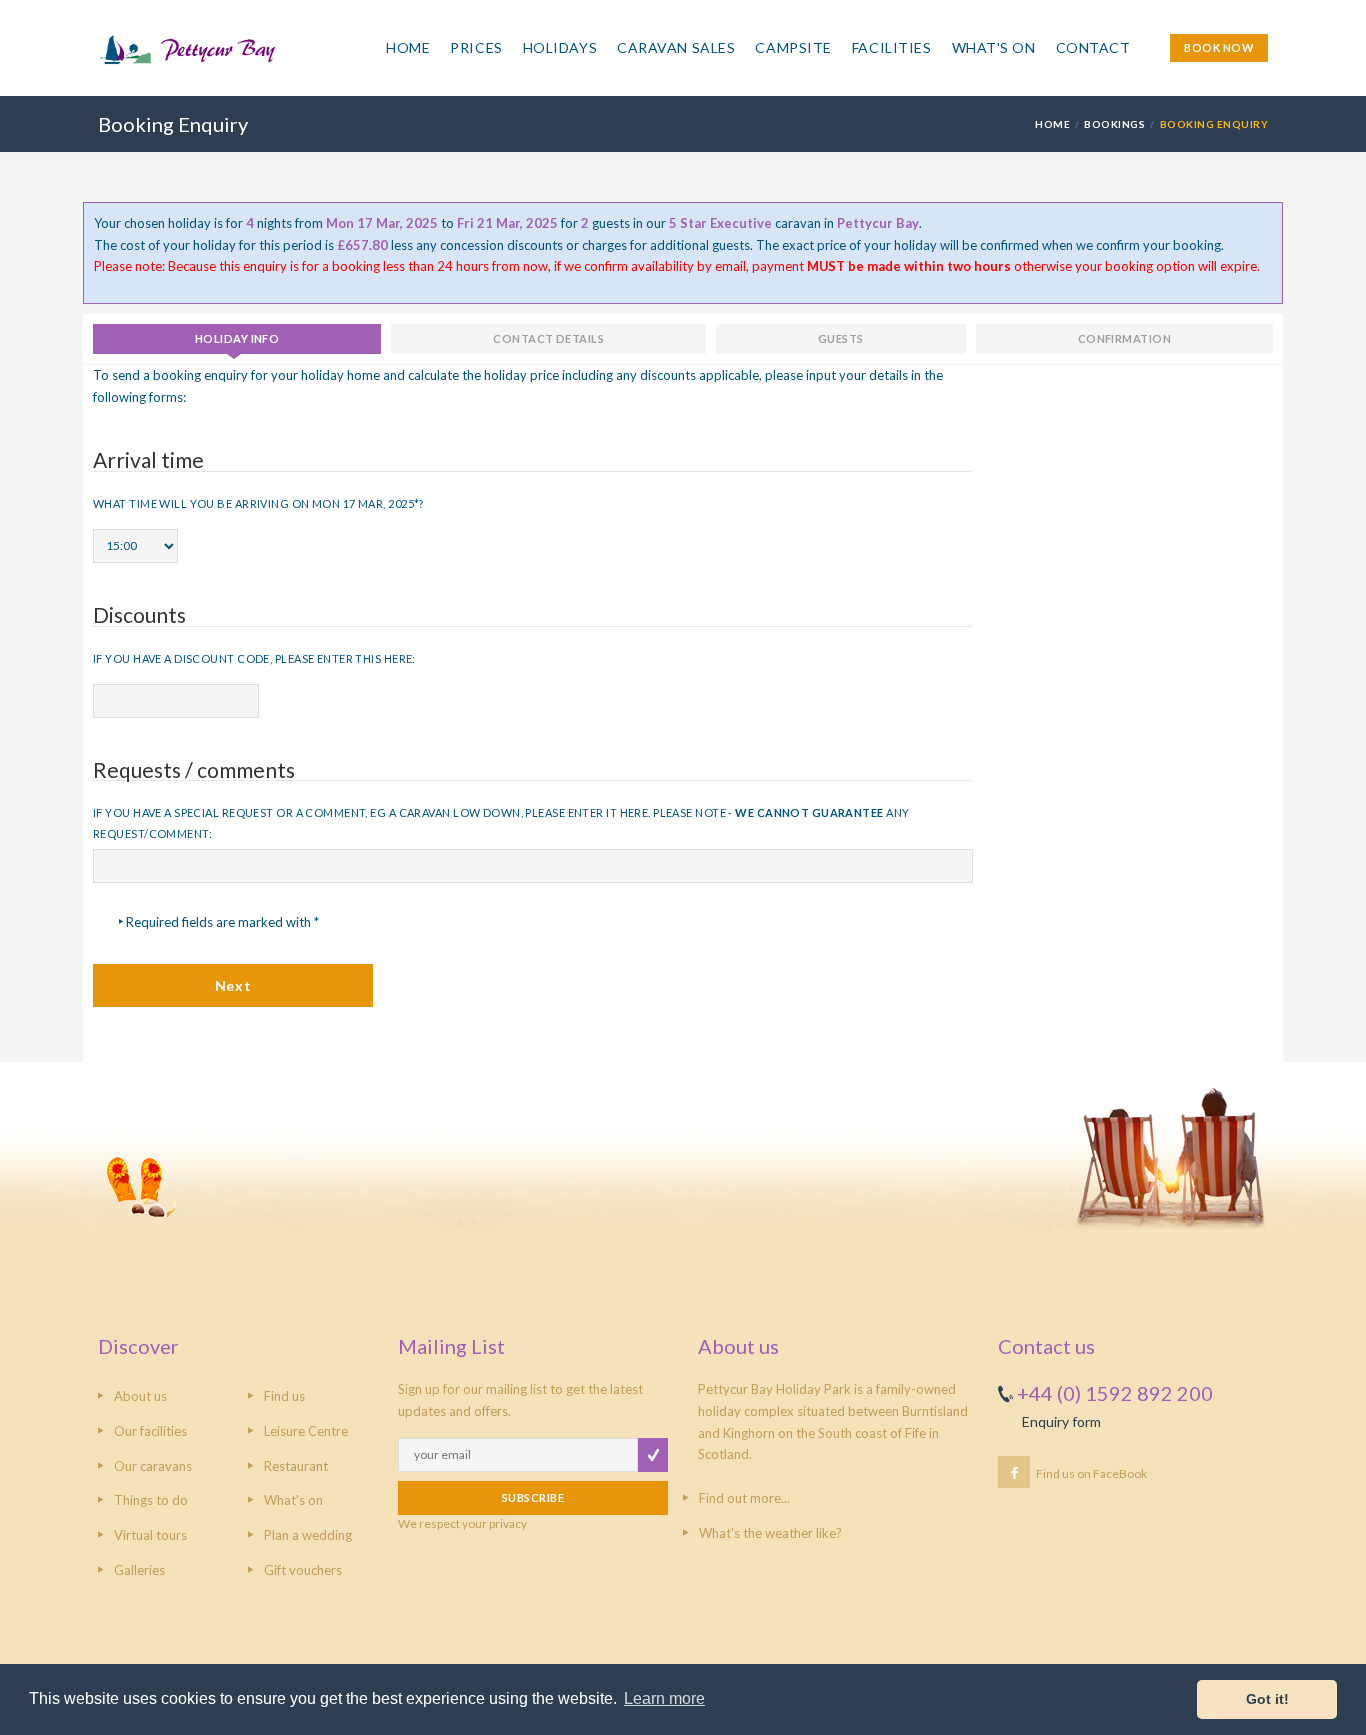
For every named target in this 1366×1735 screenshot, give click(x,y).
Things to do (151, 1500)
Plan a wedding (308, 1535)
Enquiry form (1061, 1421)
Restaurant (296, 1466)
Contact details (548, 338)
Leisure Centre (306, 1431)
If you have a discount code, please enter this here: (254, 658)
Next (233, 985)
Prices (476, 47)
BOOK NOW (1219, 47)
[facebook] (1014, 1472)
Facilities (892, 47)
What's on (293, 1500)
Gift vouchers (303, 1570)
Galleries (139, 1570)
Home (408, 47)
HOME (1052, 124)
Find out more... (744, 1498)
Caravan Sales (676, 47)
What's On (994, 47)
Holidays (560, 47)
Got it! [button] (1267, 1699)
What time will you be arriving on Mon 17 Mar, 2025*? (258, 503)
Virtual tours (150, 1535)
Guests (841, 338)
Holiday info (237, 338)
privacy (508, 1523)
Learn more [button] (664, 1698)
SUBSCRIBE (533, 1497)
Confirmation (1124, 338)
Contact (1093, 47)
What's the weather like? (770, 1533)
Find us (284, 1396)
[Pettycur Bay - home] (239, 59)
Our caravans (153, 1466)
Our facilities (150, 1431)
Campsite (793, 47)
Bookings (1114, 124)
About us (140, 1396)
